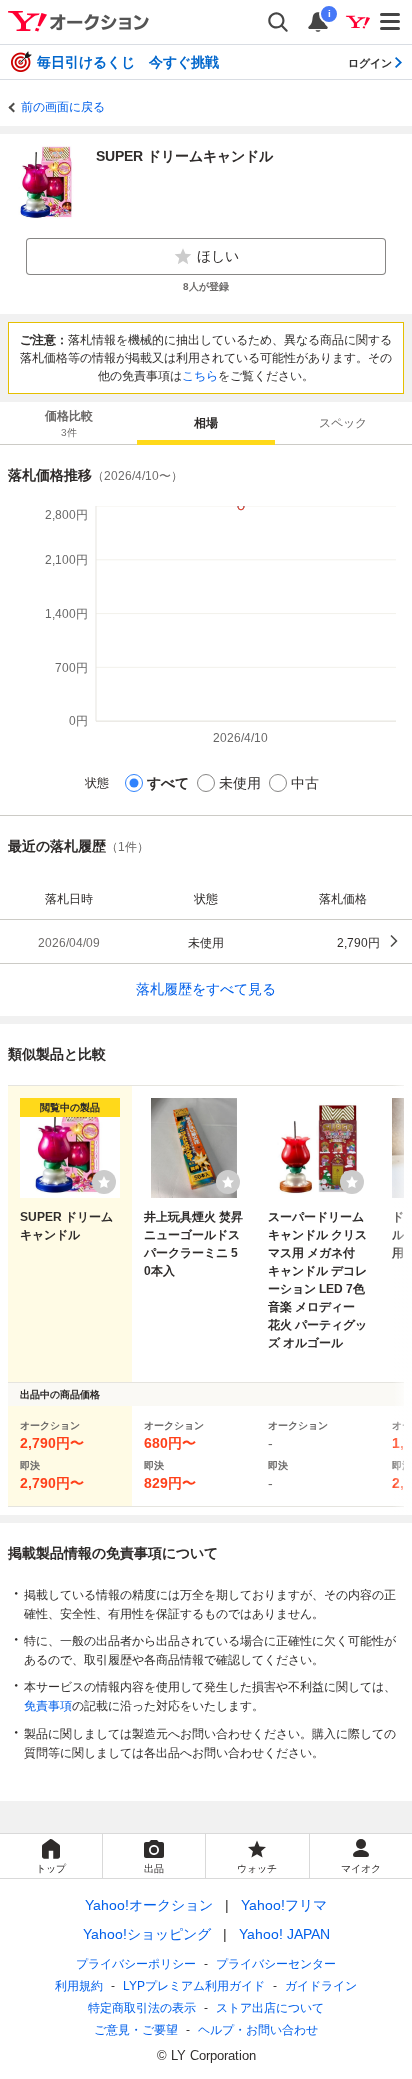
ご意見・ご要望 (136, 2030)
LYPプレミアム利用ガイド (194, 1986)
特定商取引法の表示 (142, 2008)
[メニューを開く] (391, 22)
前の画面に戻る (63, 107)
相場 (206, 423)
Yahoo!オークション (149, 1905)
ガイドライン (321, 1986)
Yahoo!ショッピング (147, 1934)
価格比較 (69, 423)
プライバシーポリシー (136, 1964)
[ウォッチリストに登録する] (104, 1182)
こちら (200, 376)
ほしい (218, 256)
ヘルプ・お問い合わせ (258, 2030)
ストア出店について (270, 2008)
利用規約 (79, 1986)
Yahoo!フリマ (284, 1905)
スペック (343, 423)
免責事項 (48, 1706)
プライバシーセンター (276, 1964)
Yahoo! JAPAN (284, 1934)
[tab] (68, 423)
